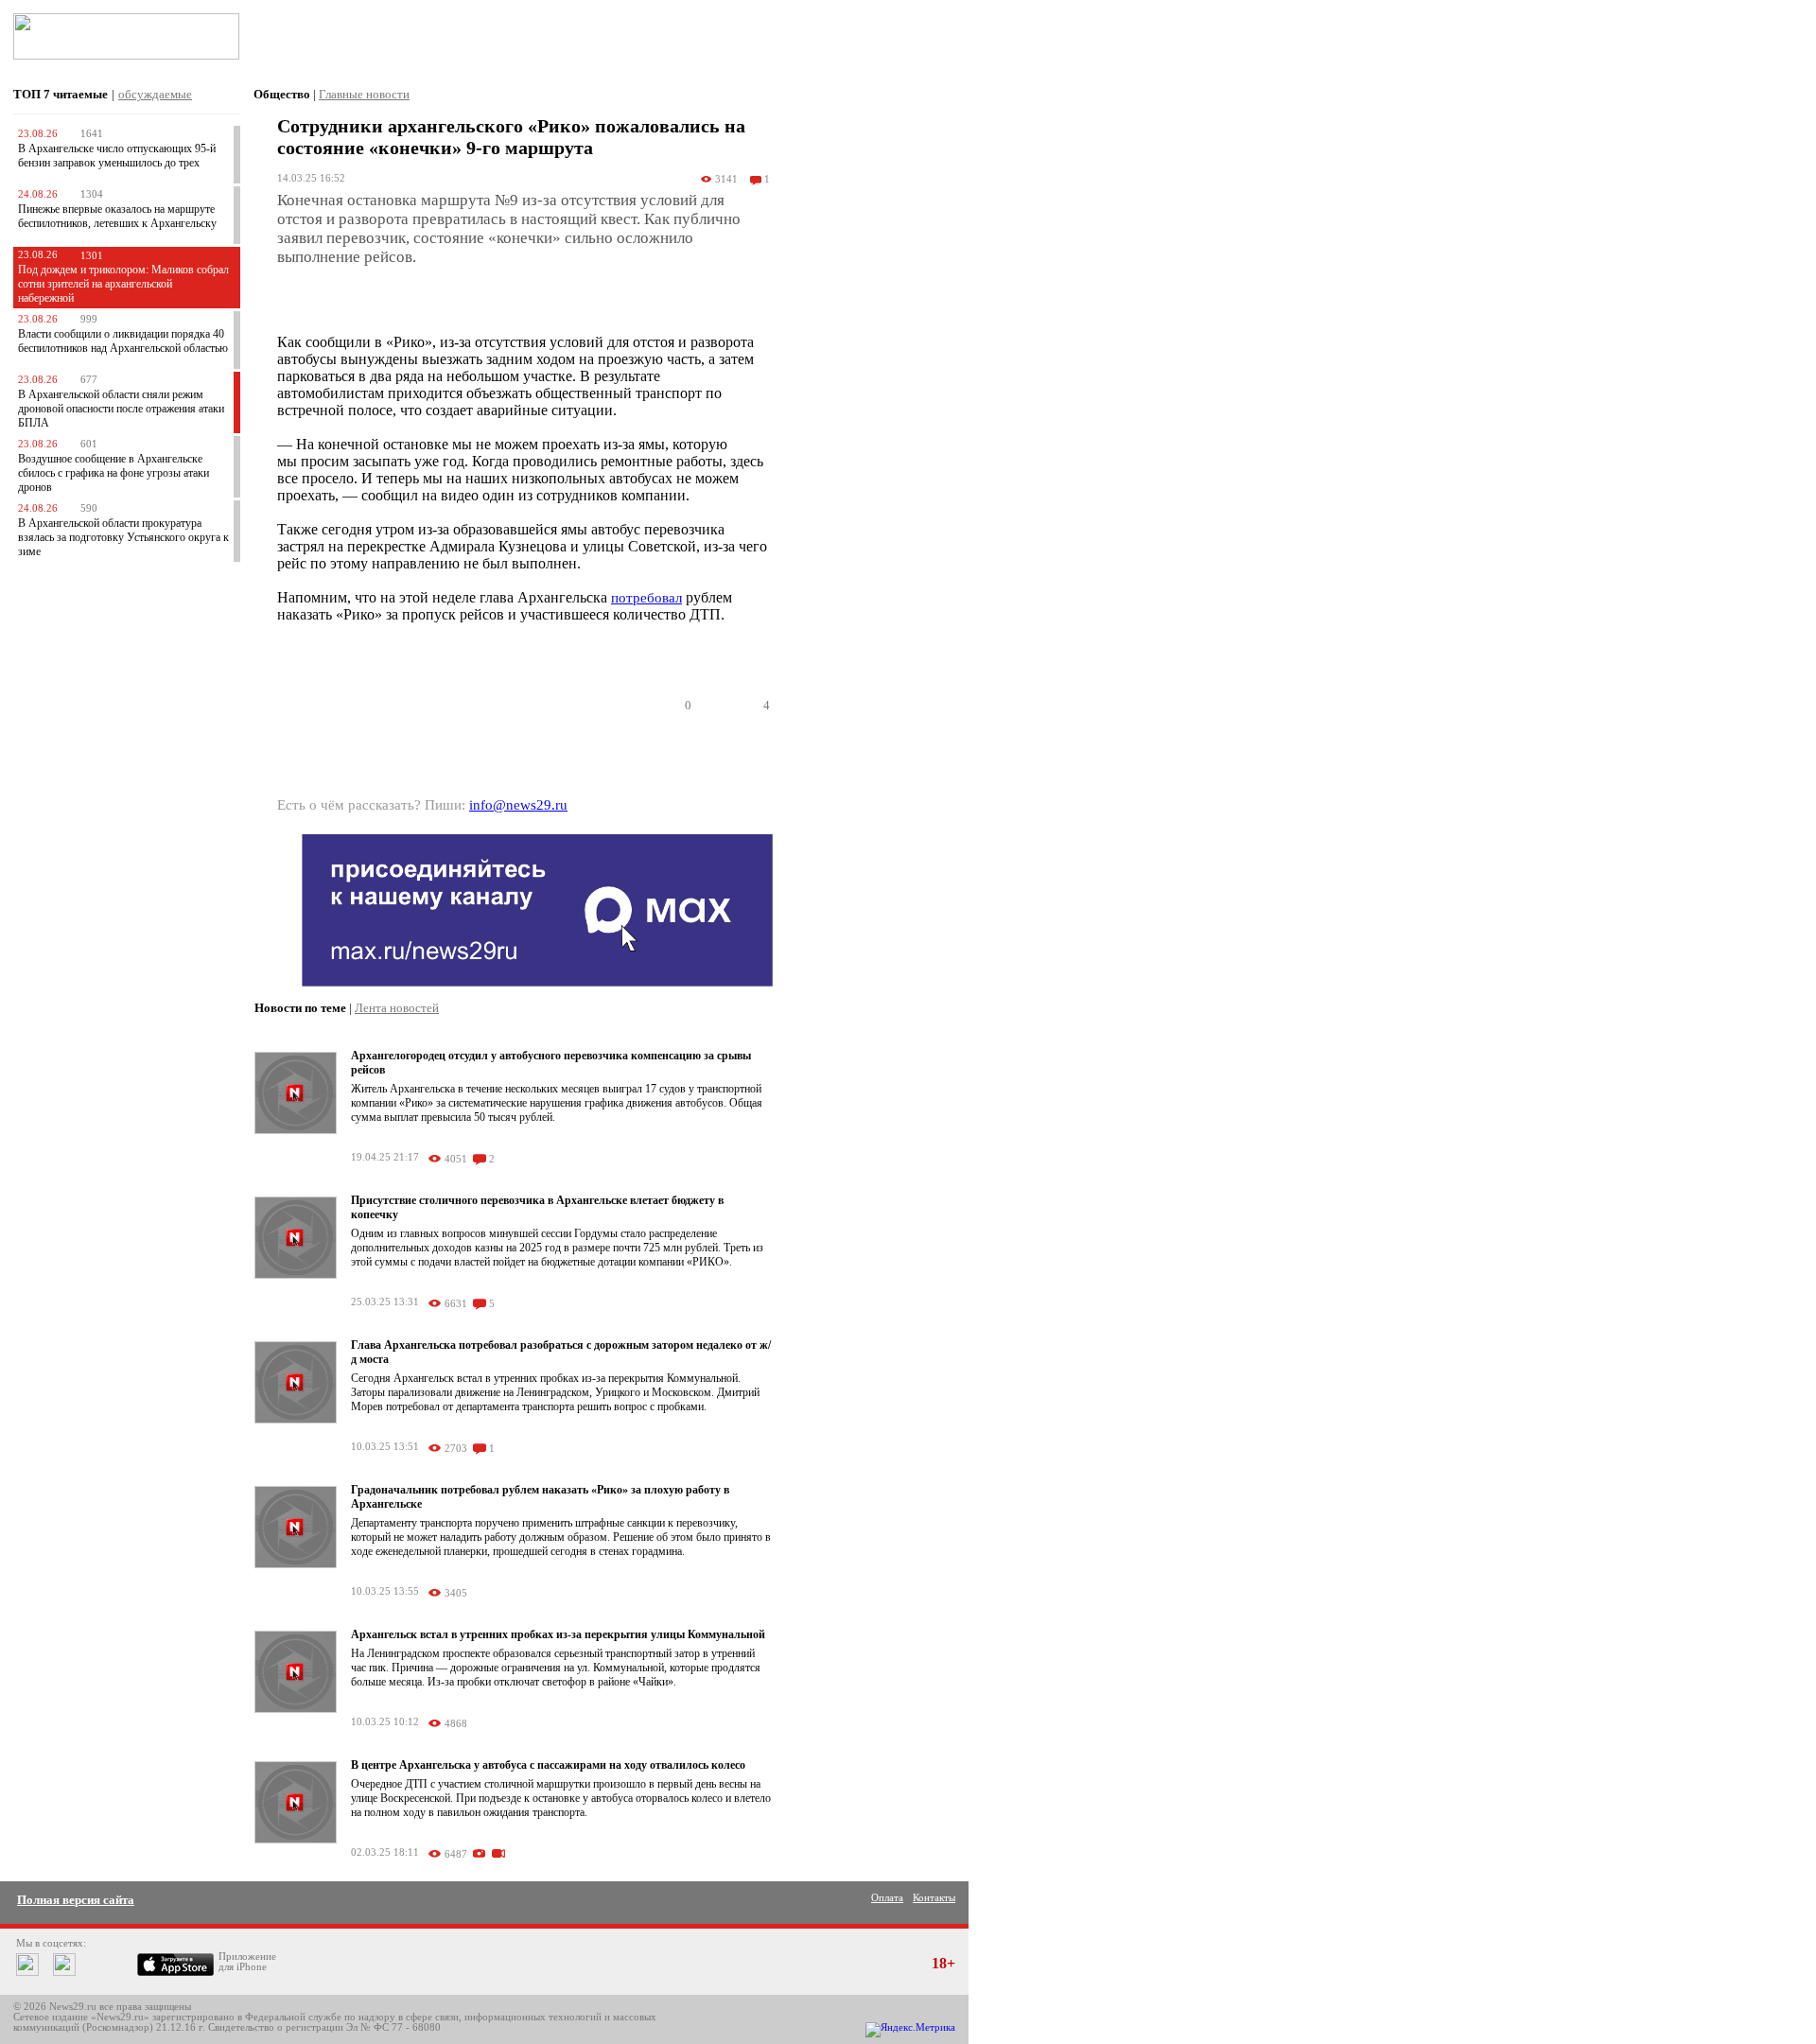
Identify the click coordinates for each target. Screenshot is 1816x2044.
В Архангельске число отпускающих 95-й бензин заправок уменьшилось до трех (117, 156)
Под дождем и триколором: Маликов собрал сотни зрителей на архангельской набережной (123, 284)
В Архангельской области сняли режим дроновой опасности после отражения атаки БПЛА (121, 409)
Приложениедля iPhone (247, 1962)
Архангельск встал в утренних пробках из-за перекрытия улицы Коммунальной (558, 1634)
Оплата (887, 1898)
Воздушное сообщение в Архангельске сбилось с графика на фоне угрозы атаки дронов (113, 473)
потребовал (646, 598)
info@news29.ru (518, 805)
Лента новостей (397, 1008)
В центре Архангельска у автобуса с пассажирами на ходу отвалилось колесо (548, 1765)
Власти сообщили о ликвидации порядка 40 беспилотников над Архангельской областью (123, 341)
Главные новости (364, 94)
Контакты (934, 1898)
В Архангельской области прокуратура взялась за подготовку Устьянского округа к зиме (123, 537)
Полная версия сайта (76, 1900)
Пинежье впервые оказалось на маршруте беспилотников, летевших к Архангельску (117, 216)
